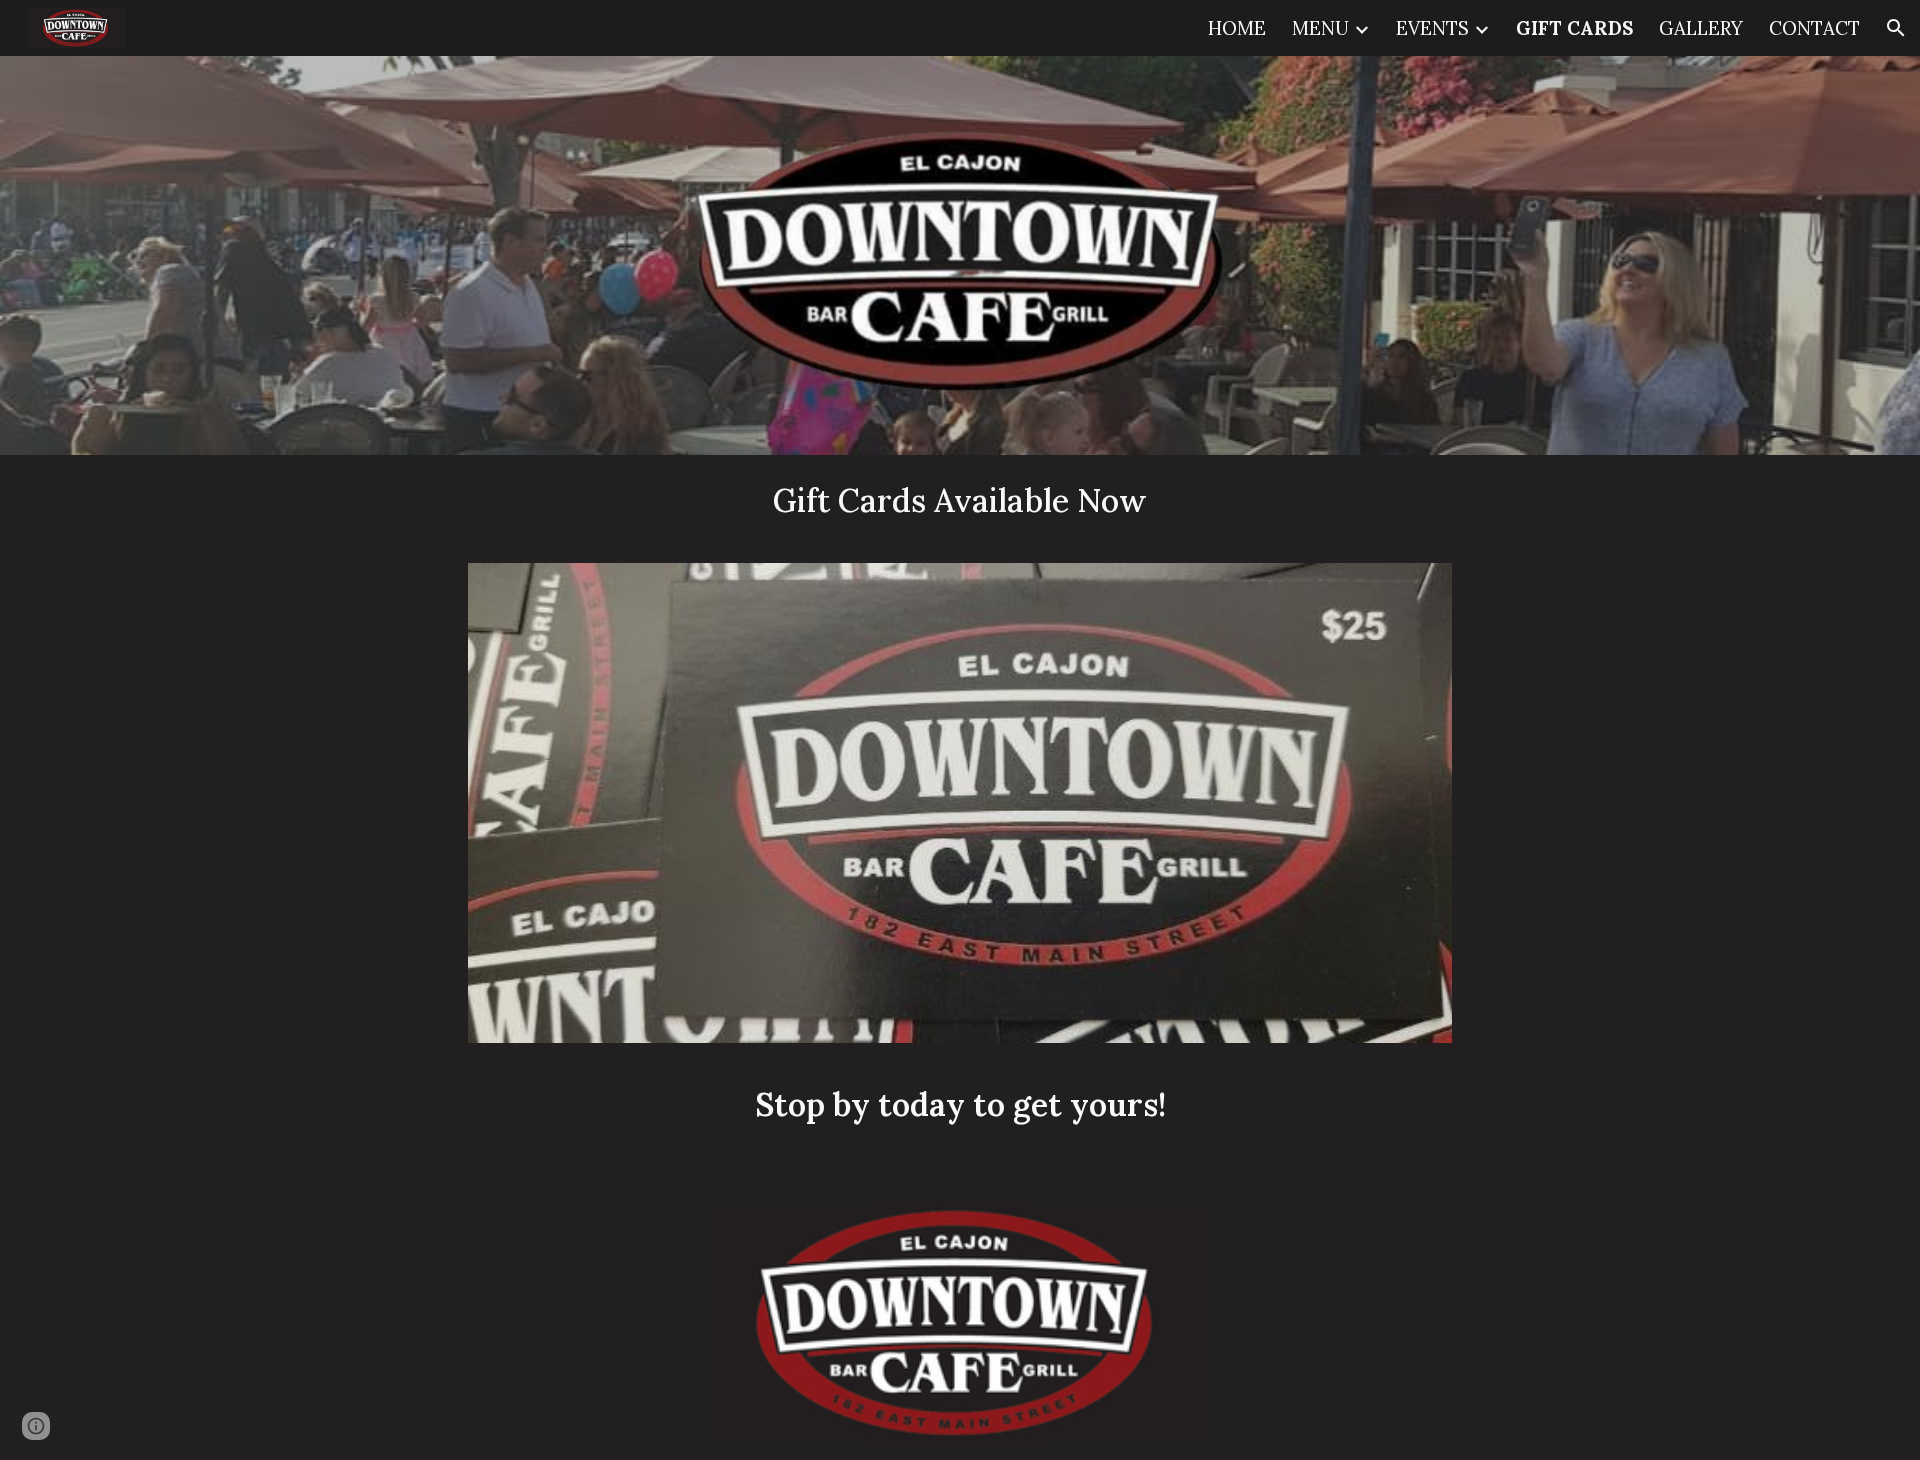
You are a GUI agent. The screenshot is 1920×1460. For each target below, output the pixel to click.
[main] (959, 501)
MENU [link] (1320, 28)
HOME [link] (1237, 28)
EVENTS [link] (1432, 28)
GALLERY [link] (1701, 28)
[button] (1896, 28)
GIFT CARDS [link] (1574, 28)
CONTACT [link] (1814, 28)
